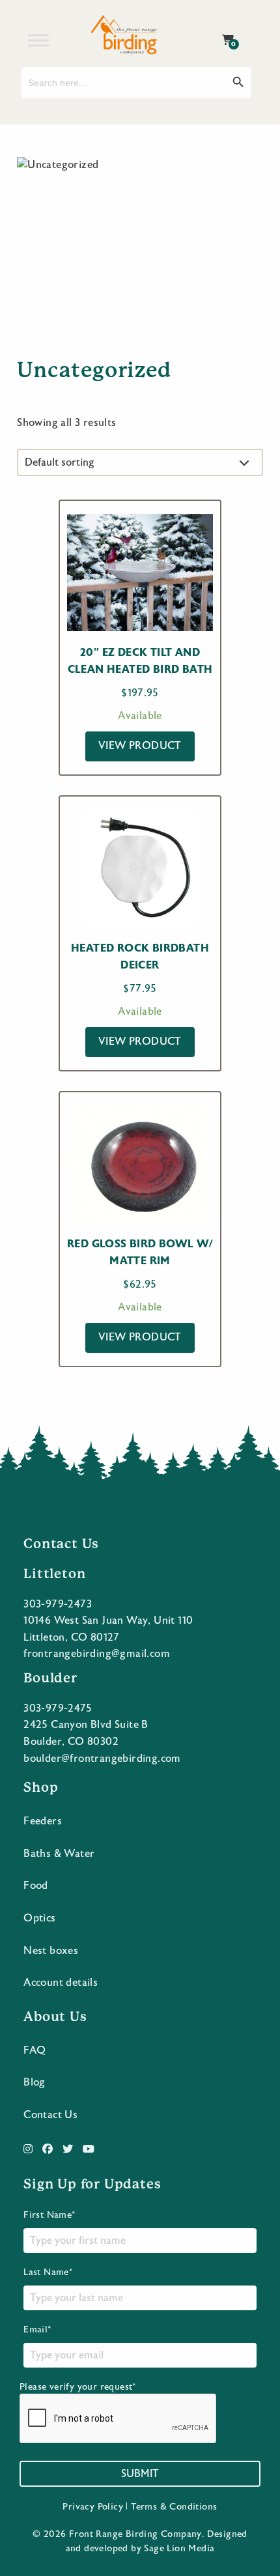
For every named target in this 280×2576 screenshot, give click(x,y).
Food (36, 1886)
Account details (61, 1983)
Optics (39, 1918)
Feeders (43, 1821)
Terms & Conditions (174, 2507)
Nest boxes (51, 1951)
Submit (140, 2474)
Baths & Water (59, 1854)
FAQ (35, 2050)
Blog (35, 2082)
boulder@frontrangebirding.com (102, 1759)
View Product (140, 746)
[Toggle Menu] (38, 40)
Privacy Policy (93, 2507)
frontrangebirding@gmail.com (97, 1654)
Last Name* (48, 2272)
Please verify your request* (78, 2387)
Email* (37, 2330)
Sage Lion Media (179, 2549)
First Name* (49, 2215)
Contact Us (50, 2115)
